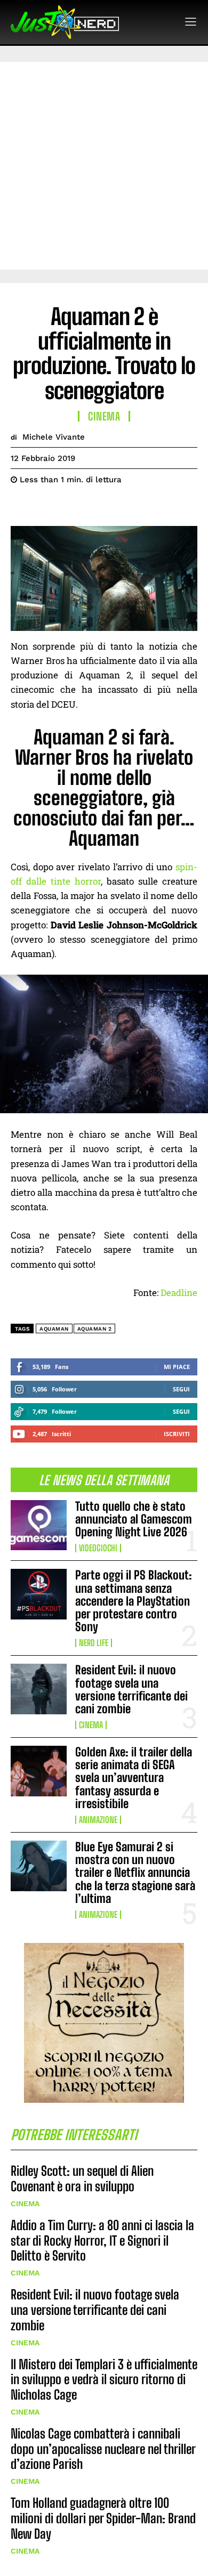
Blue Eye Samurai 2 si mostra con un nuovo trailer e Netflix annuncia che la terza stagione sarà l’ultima (135, 1873)
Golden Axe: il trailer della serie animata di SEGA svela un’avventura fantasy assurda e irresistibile (134, 1778)
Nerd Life (94, 1643)
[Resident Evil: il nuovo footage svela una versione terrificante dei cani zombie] (39, 1689)
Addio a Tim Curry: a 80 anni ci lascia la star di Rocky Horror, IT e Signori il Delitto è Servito (102, 2241)
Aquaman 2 (95, 1329)
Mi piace (177, 1367)
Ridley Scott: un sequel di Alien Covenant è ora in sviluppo (82, 2178)
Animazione (98, 1820)
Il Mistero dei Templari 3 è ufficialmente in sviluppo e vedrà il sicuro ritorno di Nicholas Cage (104, 2380)
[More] (120, 506)
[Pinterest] (70, 506)
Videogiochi (98, 1548)
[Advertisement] (104, 166)
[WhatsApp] (95, 506)
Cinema (91, 1725)
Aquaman (54, 1329)
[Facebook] (21, 506)
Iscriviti (177, 1434)
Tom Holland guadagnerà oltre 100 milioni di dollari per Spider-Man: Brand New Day (103, 2518)
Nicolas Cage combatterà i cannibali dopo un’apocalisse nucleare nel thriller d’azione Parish (103, 2449)
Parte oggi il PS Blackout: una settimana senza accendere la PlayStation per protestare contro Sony (134, 1601)
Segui (181, 1389)
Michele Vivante (54, 437)
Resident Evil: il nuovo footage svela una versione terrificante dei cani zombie (131, 1689)
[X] (46, 506)
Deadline (179, 1293)
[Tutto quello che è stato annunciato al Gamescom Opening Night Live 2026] (39, 1525)
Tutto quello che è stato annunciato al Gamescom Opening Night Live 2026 (134, 1519)
